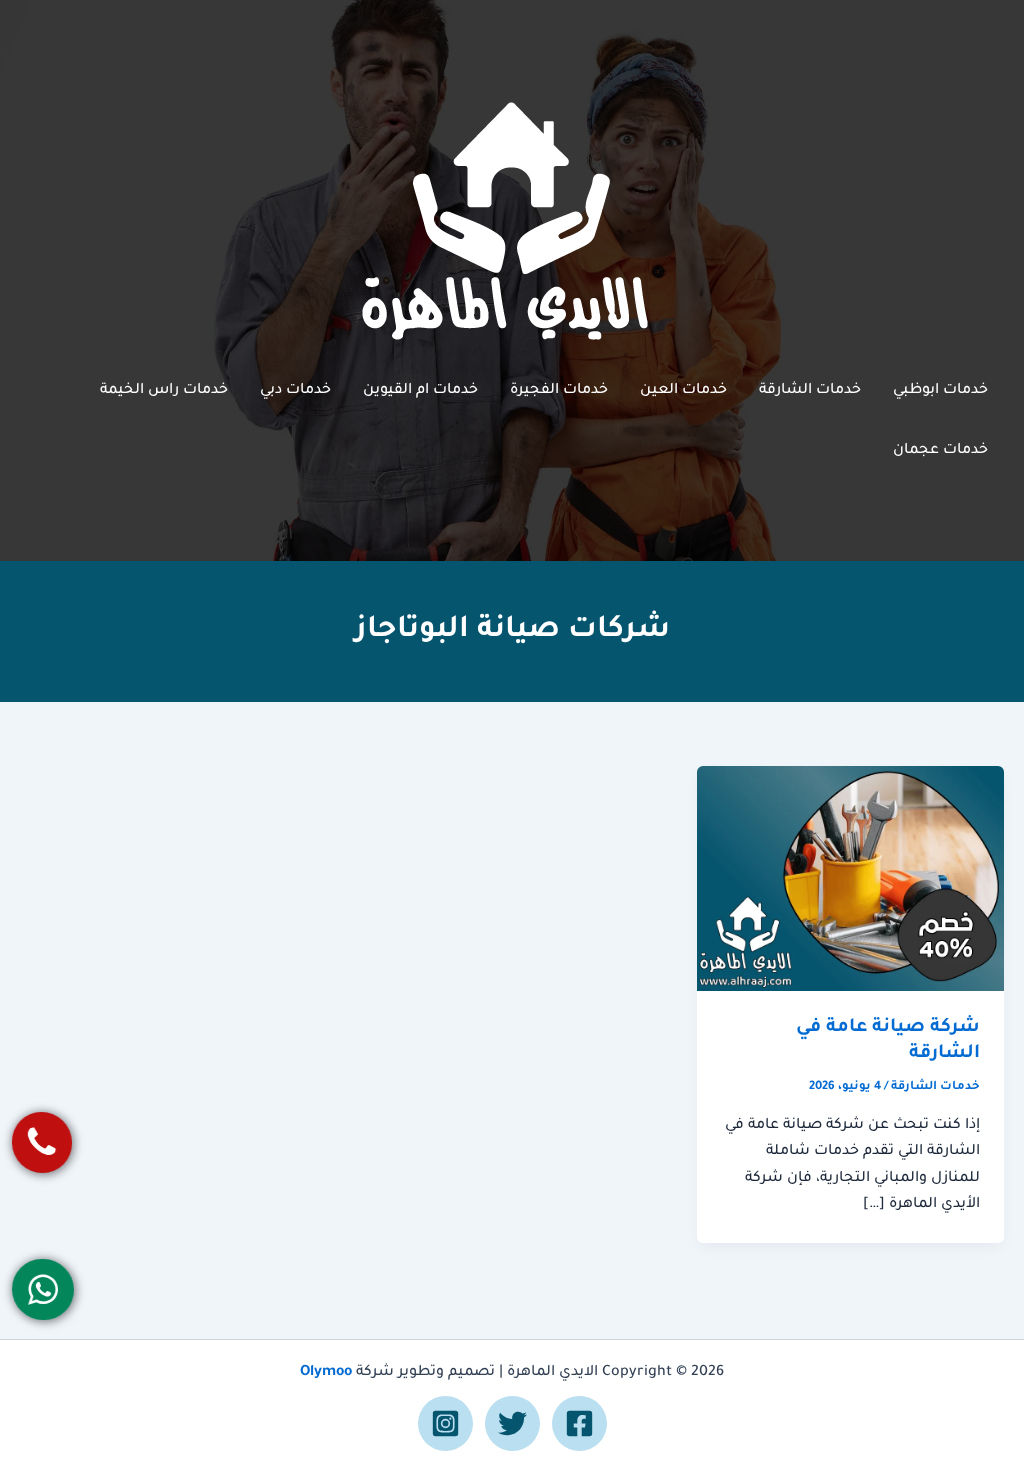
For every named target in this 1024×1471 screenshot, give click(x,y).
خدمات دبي (295, 391)
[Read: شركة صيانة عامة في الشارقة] (850, 880)
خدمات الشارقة (810, 391)
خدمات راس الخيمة (164, 391)
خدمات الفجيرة (559, 391)
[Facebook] (579, 1423)
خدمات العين (683, 391)
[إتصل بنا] (42, 1142)
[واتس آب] (43, 1289)
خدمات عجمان (940, 451)
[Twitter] (512, 1423)
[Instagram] (445, 1423)
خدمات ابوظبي (940, 391)
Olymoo (326, 1373)
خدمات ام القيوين (420, 391)
